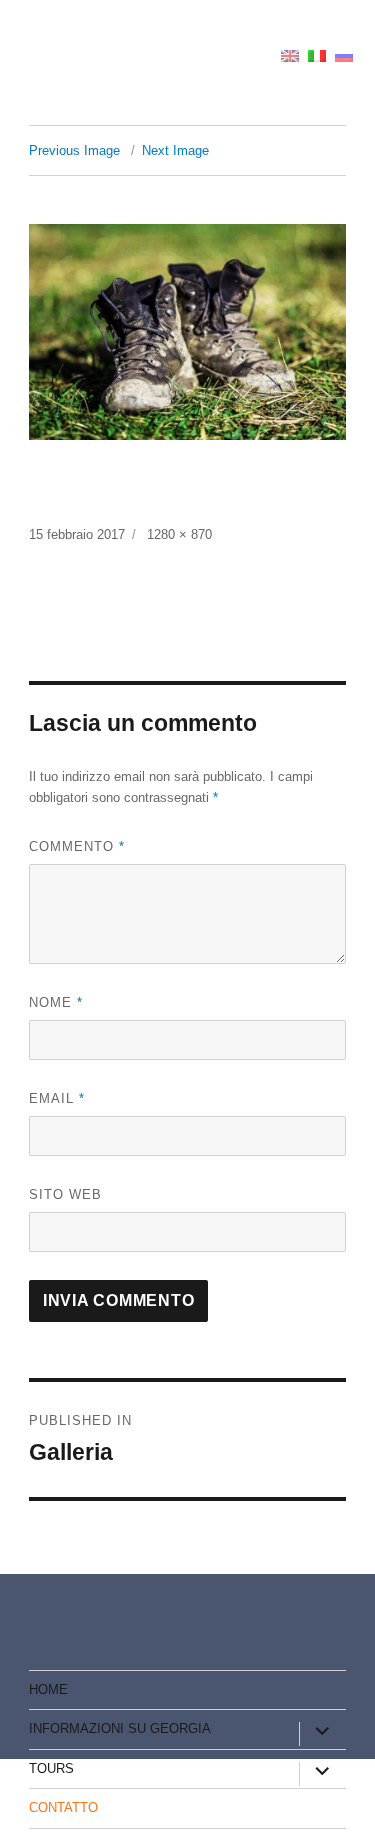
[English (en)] (290, 54)
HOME (48, 1689)
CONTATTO (63, 1807)
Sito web (65, 1194)
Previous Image (74, 150)
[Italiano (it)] (317, 54)
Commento (77, 846)
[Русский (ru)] (344, 54)
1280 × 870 (179, 534)
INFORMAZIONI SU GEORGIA (120, 1728)
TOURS (51, 1768)
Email (57, 1098)
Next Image (175, 150)
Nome (56, 1002)
